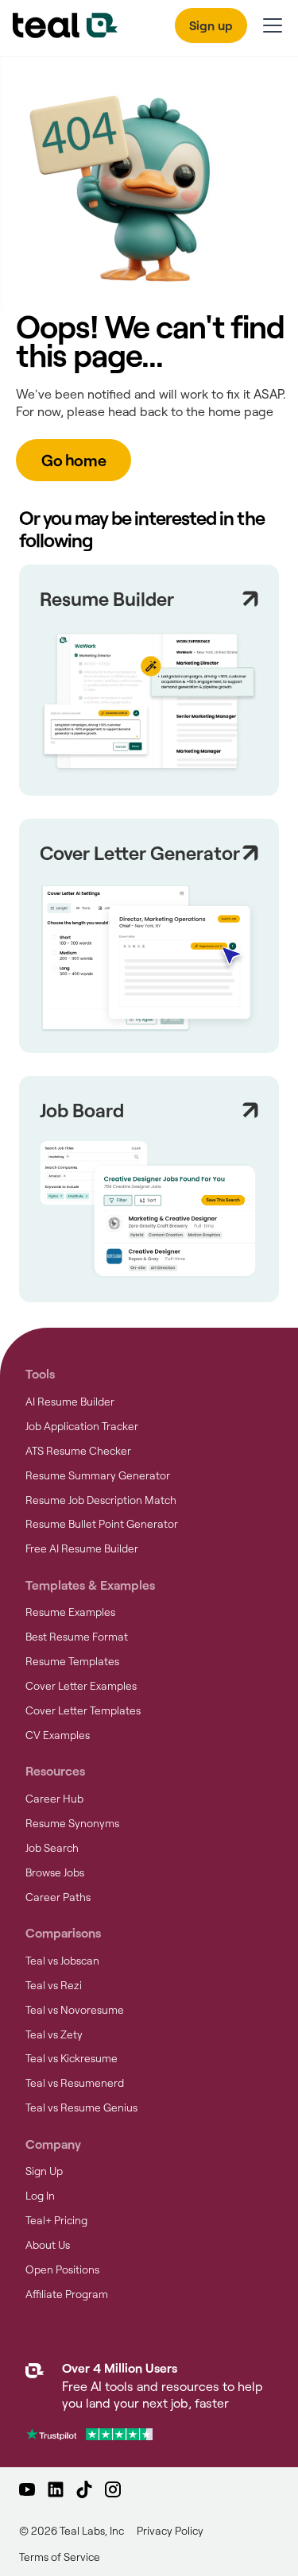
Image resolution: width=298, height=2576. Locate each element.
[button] (269, 25)
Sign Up (44, 2171)
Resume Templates (72, 1661)
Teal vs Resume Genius (81, 2107)
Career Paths (58, 1897)
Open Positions (62, 2269)
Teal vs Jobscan (62, 1961)
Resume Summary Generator (98, 1475)
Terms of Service (60, 2557)
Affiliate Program (67, 2294)
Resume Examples (70, 1612)
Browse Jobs (55, 1872)
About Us (48, 2245)
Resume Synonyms (72, 1823)
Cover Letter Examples (81, 1686)
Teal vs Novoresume (75, 2010)
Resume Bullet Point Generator (102, 1524)
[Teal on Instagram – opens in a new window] (113, 2489)
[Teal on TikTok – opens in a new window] (84, 2489)
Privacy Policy (170, 2531)
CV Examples (58, 1735)
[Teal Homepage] (35, 2387)
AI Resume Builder (70, 1402)
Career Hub (54, 1799)
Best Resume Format (77, 1637)
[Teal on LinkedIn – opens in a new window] (56, 2489)
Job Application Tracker (82, 1426)
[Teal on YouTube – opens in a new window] (27, 2489)
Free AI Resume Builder (82, 1548)
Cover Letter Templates (83, 1710)
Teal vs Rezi (54, 1985)
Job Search (52, 1848)
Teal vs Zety (54, 2034)
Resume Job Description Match (101, 1500)
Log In (40, 2196)
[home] (65, 25)
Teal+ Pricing (56, 2220)
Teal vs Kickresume (72, 2058)
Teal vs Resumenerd (75, 2083)
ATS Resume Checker (78, 1451)
